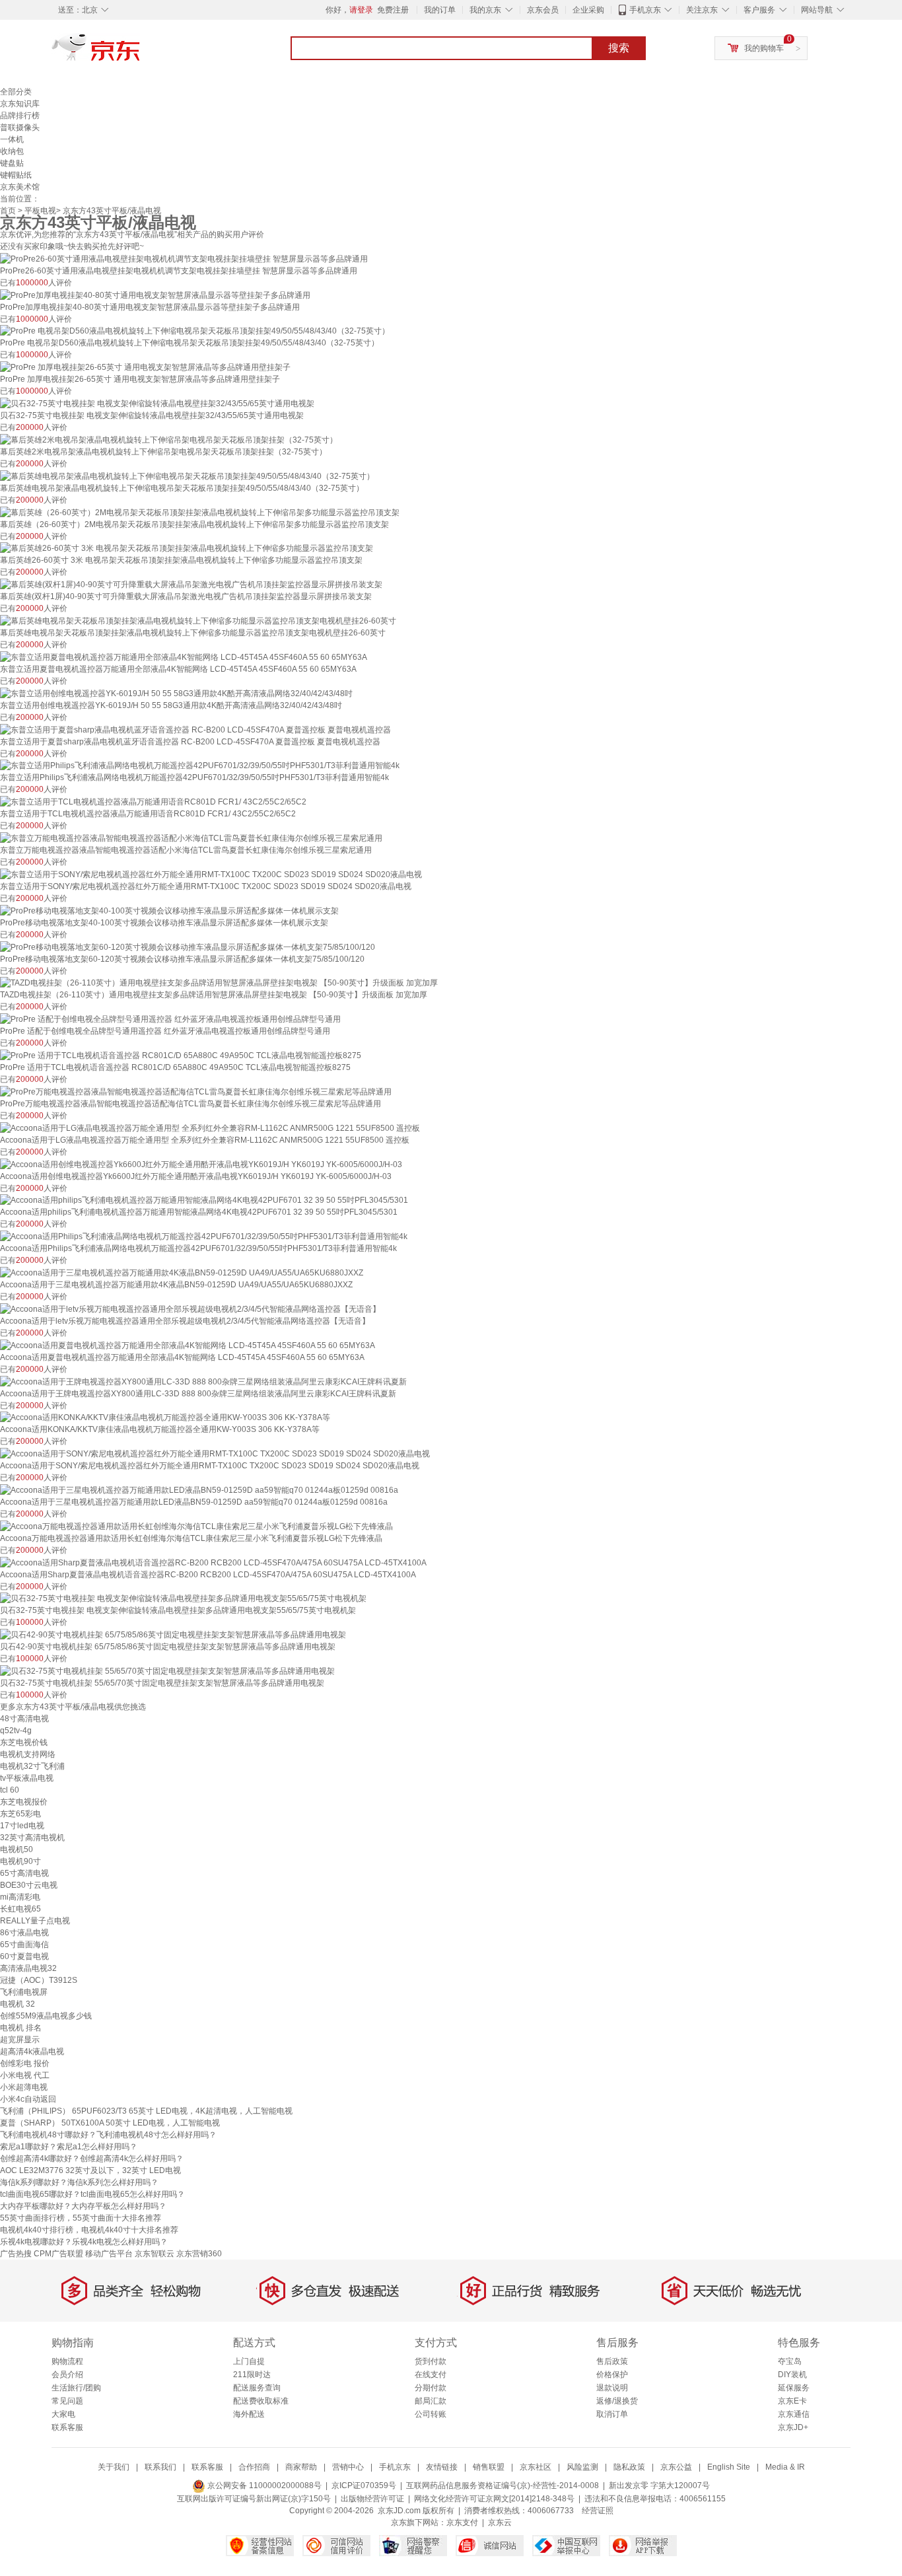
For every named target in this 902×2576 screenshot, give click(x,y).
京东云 (500, 2522)
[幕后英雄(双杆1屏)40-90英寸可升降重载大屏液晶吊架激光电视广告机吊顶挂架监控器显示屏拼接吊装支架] (191, 584)
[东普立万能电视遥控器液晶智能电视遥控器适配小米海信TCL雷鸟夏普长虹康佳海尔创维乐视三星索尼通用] (191, 838)
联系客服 (67, 2427)
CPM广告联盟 (58, 2254)
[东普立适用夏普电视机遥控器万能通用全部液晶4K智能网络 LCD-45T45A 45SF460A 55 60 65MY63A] (184, 657)
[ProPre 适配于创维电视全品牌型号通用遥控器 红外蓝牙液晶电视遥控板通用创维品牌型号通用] (170, 1019)
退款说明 (612, 2388)
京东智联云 (155, 2254)
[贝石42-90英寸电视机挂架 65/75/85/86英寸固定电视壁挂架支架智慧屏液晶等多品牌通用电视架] (173, 1634)
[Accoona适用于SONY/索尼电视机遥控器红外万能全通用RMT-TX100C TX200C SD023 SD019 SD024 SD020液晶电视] (215, 1453)
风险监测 (582, 2467)
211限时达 (252, 2375)
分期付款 (431, 2388)
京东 (141, 53)
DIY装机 (792, 2375)
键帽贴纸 (16, 175)
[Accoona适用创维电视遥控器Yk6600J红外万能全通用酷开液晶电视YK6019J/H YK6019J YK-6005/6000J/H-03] (201, 1164)
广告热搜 (16, 2254)
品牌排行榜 (20, 116)
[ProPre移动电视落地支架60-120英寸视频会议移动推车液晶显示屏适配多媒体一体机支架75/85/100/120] (188, 947)
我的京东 (485, 10)
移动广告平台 (109, 2254)
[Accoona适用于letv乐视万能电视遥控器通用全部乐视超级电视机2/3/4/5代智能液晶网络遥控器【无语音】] (190, 1308)
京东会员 (543, 10)
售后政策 (612, 2361)
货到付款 (431, 2361)
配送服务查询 (257, 2388)
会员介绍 (67, 2375)
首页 (8, 211)
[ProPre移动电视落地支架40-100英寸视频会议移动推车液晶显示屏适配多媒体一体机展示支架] (169, 910)
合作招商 (254, 2467)
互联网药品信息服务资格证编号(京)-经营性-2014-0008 (503, 2486)
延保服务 (794, 2388)
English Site (729, 2467)
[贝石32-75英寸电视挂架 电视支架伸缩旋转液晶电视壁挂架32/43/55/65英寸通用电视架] (157, 403)
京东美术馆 (20, 187)
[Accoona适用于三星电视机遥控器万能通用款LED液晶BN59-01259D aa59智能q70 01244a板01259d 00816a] (199, 1489)
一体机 (12, 139)
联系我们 (160, 2467)
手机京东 (645, 10)
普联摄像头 (20, 127)
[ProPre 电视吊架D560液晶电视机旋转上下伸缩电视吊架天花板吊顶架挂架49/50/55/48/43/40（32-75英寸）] (195, 331)
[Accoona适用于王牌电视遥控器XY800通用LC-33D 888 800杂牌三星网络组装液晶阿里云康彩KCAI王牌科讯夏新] (203, 1381)
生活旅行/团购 (76, 2388)
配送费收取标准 (261, 2401)
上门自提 (249, 2361)
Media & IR (785, 2467)
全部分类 (16, 92)
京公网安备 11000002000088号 (263, 2486)
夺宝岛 (790, 2361)
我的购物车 (764, 48)
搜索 (619, 48)
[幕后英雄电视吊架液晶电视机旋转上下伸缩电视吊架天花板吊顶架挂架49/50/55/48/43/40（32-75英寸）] (187, 476)
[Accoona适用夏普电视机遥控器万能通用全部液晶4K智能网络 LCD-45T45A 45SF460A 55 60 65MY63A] (188, 1345)
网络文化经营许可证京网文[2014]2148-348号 (494, 2499)
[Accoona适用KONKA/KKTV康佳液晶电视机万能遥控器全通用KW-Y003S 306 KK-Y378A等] (165, 1417)
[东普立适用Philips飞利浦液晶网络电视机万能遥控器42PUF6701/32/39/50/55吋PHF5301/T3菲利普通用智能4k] (200, 766)
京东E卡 (792, 2401)
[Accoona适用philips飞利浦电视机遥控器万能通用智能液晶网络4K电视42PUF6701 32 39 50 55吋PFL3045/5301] (204, 1200)
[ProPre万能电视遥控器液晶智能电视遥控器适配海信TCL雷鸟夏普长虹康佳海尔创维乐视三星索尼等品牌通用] (196, 1091)
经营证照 (598, 2511)
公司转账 (431, 2414)
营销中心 (348, 2467)
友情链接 (442, 2467)
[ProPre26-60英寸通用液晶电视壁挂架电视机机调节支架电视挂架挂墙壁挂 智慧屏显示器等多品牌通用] (184, 258)
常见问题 (67, 2401)
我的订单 (440, 10)
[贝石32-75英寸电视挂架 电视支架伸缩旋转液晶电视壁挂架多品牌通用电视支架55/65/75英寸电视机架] (183, 1598)
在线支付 (431, 2375)
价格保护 (612, 2375)
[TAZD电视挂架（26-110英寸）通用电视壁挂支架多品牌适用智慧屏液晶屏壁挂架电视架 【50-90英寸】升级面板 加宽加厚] (219, 983)
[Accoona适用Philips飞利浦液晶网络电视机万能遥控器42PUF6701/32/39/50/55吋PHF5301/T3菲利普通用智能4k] (204, 1236)
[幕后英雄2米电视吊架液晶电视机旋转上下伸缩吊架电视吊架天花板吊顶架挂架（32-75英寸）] (169, 439)
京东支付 (462, 2522)
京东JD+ (793, 2427)
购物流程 (67, 2361)
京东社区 (536, 2467)
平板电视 (40, 211)
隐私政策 (629, 2467)
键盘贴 (12, 163)
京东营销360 (199, 2254)
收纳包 (12, 151)
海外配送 (249, 2414)
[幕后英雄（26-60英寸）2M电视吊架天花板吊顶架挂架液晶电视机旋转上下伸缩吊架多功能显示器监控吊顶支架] (200, 512)
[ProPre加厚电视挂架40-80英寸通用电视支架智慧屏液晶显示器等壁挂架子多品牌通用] (155, 295)
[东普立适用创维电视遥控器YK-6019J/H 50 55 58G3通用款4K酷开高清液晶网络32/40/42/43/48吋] (176, 693)
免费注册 (393, 10)
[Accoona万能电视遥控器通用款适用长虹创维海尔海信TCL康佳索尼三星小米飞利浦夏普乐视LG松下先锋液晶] (196, 1526)
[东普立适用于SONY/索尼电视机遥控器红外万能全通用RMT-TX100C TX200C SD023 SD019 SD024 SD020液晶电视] (211, 874)
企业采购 (588, 10)
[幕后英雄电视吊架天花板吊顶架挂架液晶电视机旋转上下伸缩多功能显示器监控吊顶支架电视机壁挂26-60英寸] (198, 620)
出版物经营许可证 (372, 2499)
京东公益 (676, 2467)
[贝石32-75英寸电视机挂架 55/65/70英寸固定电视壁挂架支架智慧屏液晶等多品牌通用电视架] (167, 1670)
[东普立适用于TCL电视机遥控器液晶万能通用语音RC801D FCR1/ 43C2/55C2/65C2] (153, 801)
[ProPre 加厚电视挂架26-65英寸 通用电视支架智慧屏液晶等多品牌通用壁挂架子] (145, 367)
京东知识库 (20, 104)
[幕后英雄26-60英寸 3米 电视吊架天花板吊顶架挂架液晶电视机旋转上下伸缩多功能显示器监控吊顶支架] (187, 548)
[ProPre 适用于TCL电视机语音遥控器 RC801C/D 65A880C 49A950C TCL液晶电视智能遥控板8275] (181, 1055)
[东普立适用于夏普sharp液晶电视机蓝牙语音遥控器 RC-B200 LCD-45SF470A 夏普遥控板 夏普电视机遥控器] (195, 729)
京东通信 (794, 2414)
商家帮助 (301, 2467)
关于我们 (114, 2467)
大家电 (63, 2414)
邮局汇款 (431, 2401)
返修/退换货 (617, 2401)
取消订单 (612, 2414)
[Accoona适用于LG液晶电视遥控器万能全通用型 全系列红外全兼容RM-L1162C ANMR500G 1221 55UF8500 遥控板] (210, 1127)
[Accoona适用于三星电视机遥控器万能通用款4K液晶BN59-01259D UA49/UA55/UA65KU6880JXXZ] (182, 1272)
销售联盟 (489, 2467)
